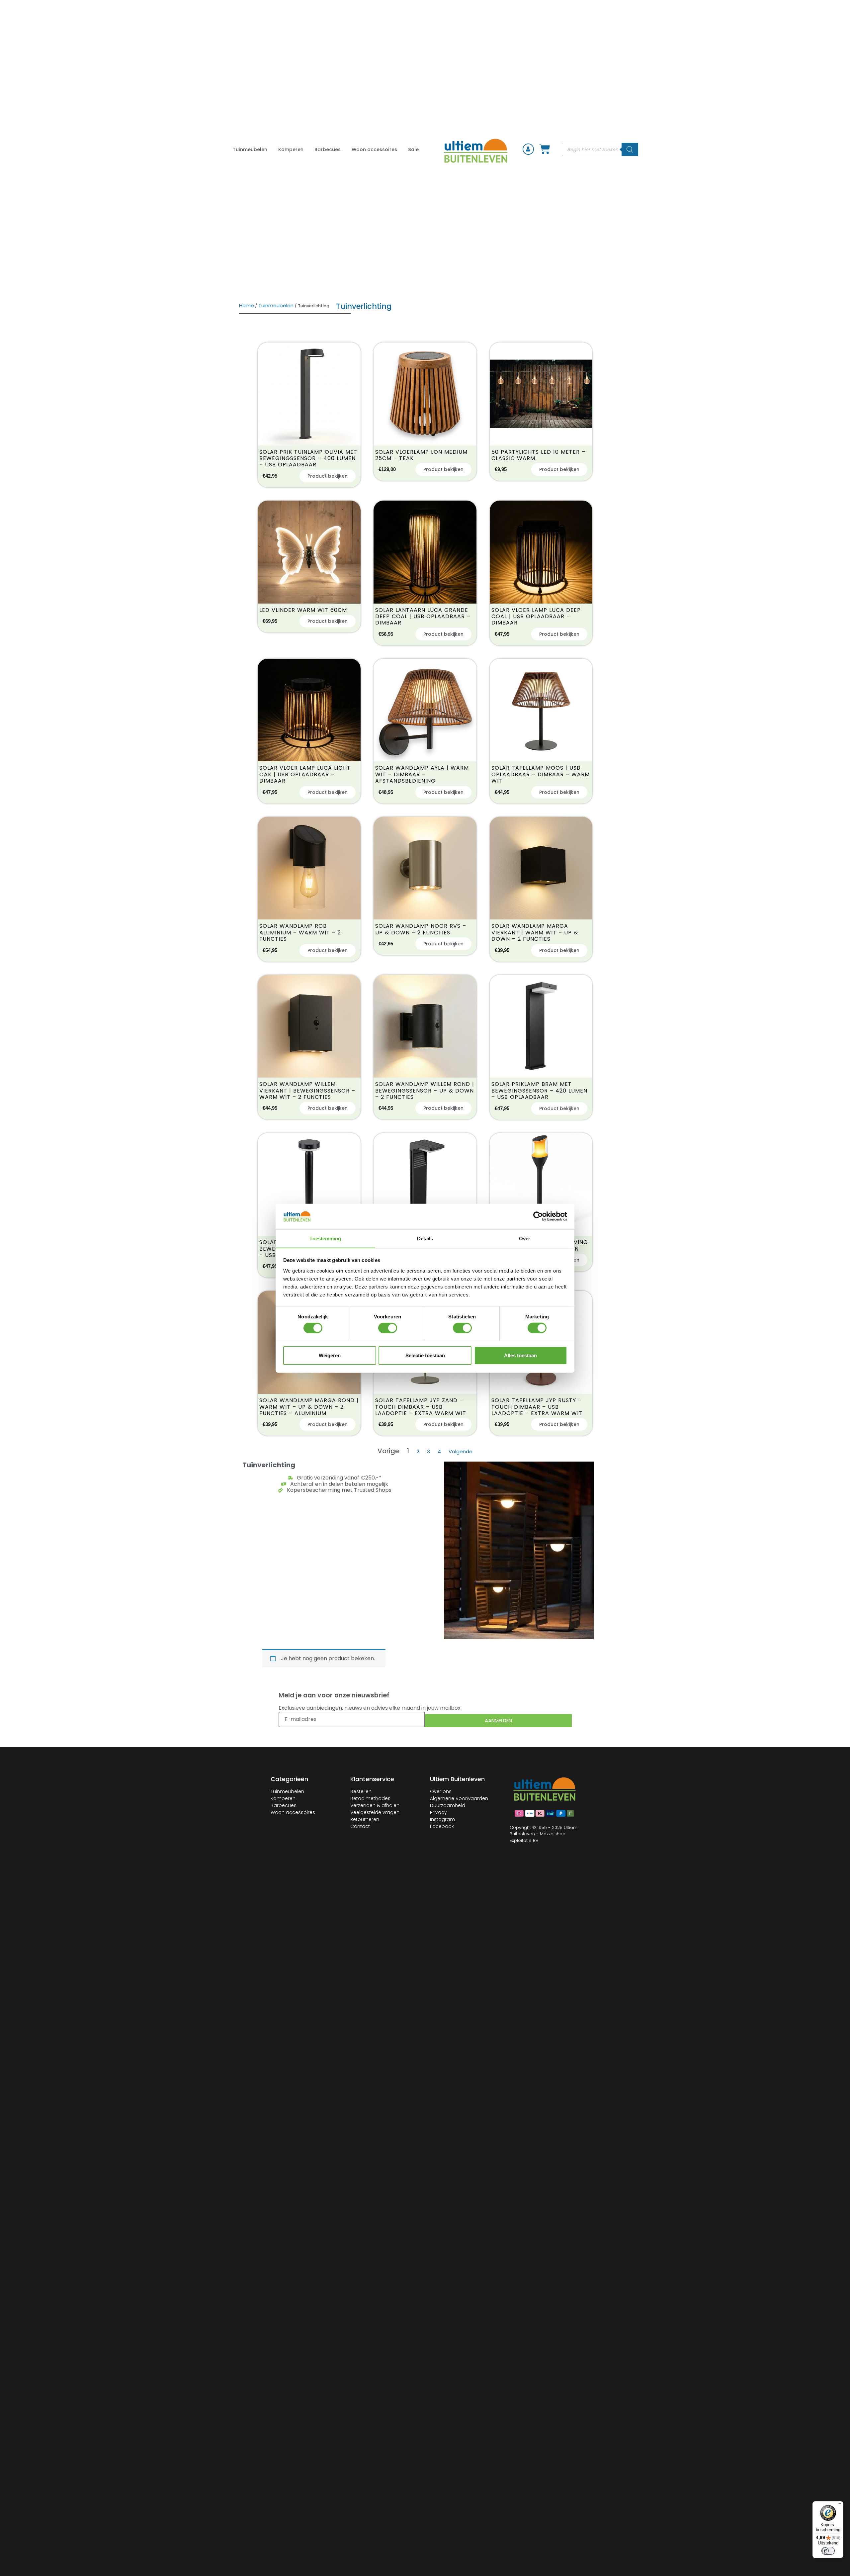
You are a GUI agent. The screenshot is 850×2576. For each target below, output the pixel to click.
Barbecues (328, 149)
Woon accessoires (374, 149)
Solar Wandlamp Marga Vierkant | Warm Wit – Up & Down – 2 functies (535, 932)
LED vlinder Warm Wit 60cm (303, 610)
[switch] (388, 1328)
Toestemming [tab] (325, 1238)
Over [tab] (525, 1238)
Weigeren (330, 1355)
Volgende (461, 1451)
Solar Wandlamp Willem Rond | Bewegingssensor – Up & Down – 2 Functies (425, 1091)
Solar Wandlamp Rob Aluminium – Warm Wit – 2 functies (300, 932)
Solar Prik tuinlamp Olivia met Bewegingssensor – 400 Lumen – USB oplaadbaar (308, 458)
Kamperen (291, 149)
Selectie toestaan (425, 1355)
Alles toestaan (520, 1355)
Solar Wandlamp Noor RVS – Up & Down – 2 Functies (421, 929)
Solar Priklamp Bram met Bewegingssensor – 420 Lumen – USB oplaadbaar (539, 1091)
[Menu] (839, 2505)
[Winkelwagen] (545, 149)
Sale (413, 149)
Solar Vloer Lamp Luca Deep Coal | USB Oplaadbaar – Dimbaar (536, 617)
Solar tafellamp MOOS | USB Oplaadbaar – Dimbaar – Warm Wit (541, 774)
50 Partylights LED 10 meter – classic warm (538, 455)
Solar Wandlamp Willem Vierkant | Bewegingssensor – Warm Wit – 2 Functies (307, 1091)
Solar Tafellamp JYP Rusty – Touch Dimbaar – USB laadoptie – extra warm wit (537, 1407)
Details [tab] (425, 1238)
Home (247, 305)
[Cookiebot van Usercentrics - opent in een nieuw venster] (538, 1216)
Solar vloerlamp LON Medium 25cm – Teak (421, 455)
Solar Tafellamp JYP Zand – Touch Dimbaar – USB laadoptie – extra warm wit (421, 1407)
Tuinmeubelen (250, 149)
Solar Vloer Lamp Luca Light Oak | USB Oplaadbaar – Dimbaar (305, 774)
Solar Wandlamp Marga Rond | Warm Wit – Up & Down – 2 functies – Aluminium (309, 1407)
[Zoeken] (630, 149)
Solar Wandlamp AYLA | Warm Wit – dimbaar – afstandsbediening (422, 774)
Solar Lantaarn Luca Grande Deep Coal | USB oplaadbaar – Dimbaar (423, 617)
